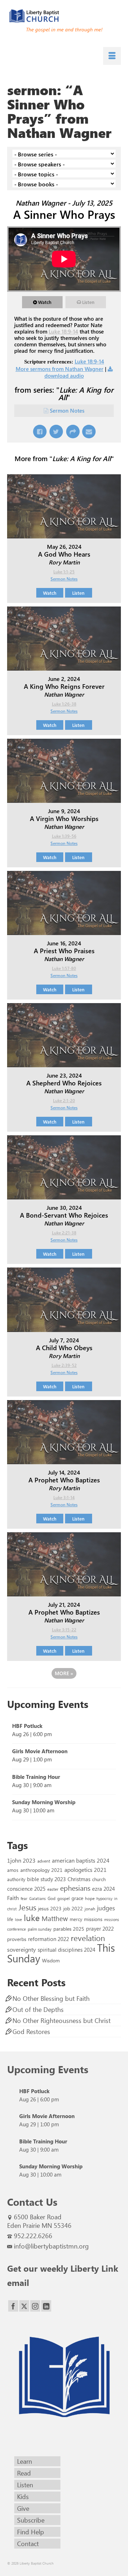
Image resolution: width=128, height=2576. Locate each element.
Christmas (79, 1879)
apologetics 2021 (86, 1869)
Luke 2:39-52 (64, 1365)
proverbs (17, 1939)
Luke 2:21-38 (64, 1233)
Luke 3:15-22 (64, 1630)
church (99, 1879)
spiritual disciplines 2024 (66, 1950)
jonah (90, 1909)
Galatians (38, 1898)
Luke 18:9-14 (63, 331)
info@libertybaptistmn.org (51, 2246)
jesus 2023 (50, 1908)
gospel (63, 1898)
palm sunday (40, 1929)
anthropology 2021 (41, 1870)
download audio (64, 376)
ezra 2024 (103, 1889)
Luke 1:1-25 (64, 572)
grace (77, 1898)
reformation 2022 (49, 1939)
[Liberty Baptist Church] (64, 16)
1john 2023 (21, 1860)
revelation (88, 1938)
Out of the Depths (38, 2009)
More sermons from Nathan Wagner (60, 369)
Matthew (55, 1918)
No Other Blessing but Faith (51, 1998)
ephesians (75, 1888)
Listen (88, 302)
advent (44, 1861)
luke (32, 1917)
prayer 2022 (100, 1929)
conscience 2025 (26, 1888)
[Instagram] (35, 2306)
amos (13, 1870)
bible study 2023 (46, 1879)
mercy (76, 1919)
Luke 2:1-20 (64, 1100)
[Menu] (112, 56)
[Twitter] (24, 2306)
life (10, 1919)
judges (106, 1908)
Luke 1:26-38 (64, 704)
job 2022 (73, 1908)
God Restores (31, 2032)
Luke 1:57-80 (64, 968)
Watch (45, 302)
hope (90, 1898)
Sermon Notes (67, 411)
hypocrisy (104, 1898)
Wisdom (51, 1960)
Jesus (27, 1907)
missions (93, 1919)
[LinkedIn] (46, 2306)
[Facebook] (13, 2306)
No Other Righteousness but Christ (62, 2020)
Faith (13, 1898)
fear (24, 1898)
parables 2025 (69, 1929)
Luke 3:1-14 (64, 1497)
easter (53, 1889)
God (52, 1898)
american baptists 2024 (81, 1860)
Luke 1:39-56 (64, 836)
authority (16, 1879)
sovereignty (22, 1949)
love (18, 1919)
